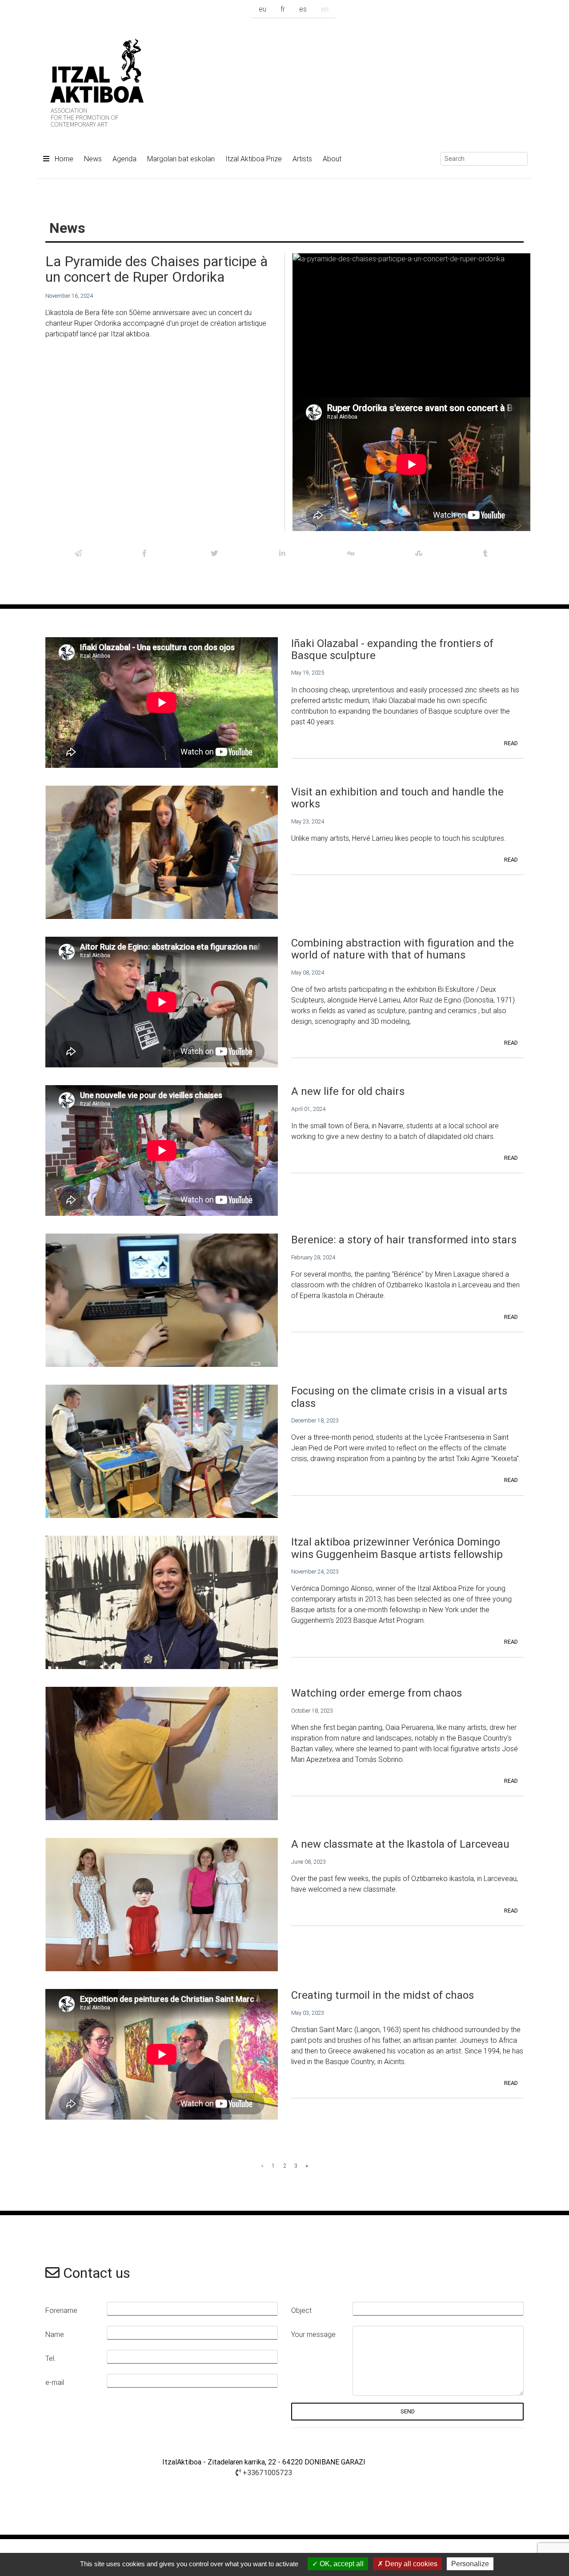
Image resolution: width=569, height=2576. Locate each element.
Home (63, 159)
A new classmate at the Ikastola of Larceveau (400, 1844)
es (303, 9)
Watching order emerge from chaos (377, 1693)
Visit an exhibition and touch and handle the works (397, 798)
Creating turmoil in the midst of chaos (383, 1995)
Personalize (470, 2564)
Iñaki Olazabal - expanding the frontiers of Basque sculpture (392, 649)
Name (55, 2334)
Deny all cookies (410, 2564)
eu (262, 9)
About (332, 159)
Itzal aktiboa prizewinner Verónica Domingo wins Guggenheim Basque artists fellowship (397, 1548)
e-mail (55, 2382)
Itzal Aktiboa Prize (254, 159)
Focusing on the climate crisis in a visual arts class (399, 1397)
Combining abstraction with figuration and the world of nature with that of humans (403, 949)
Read (511, 743)
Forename (61, 2310)
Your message (313, 2334)
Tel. (51, 2358)
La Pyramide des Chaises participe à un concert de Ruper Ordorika (156, 269)
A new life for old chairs (348, 1091)
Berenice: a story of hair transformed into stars (404, 1240)
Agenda (124, 159)
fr (283, 9)
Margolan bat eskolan (181, 159)
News (93, 159)
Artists (302, 159)
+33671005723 (266, 2472)
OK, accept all (341, 2564)
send (408, 2411)
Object (301, 2310)
